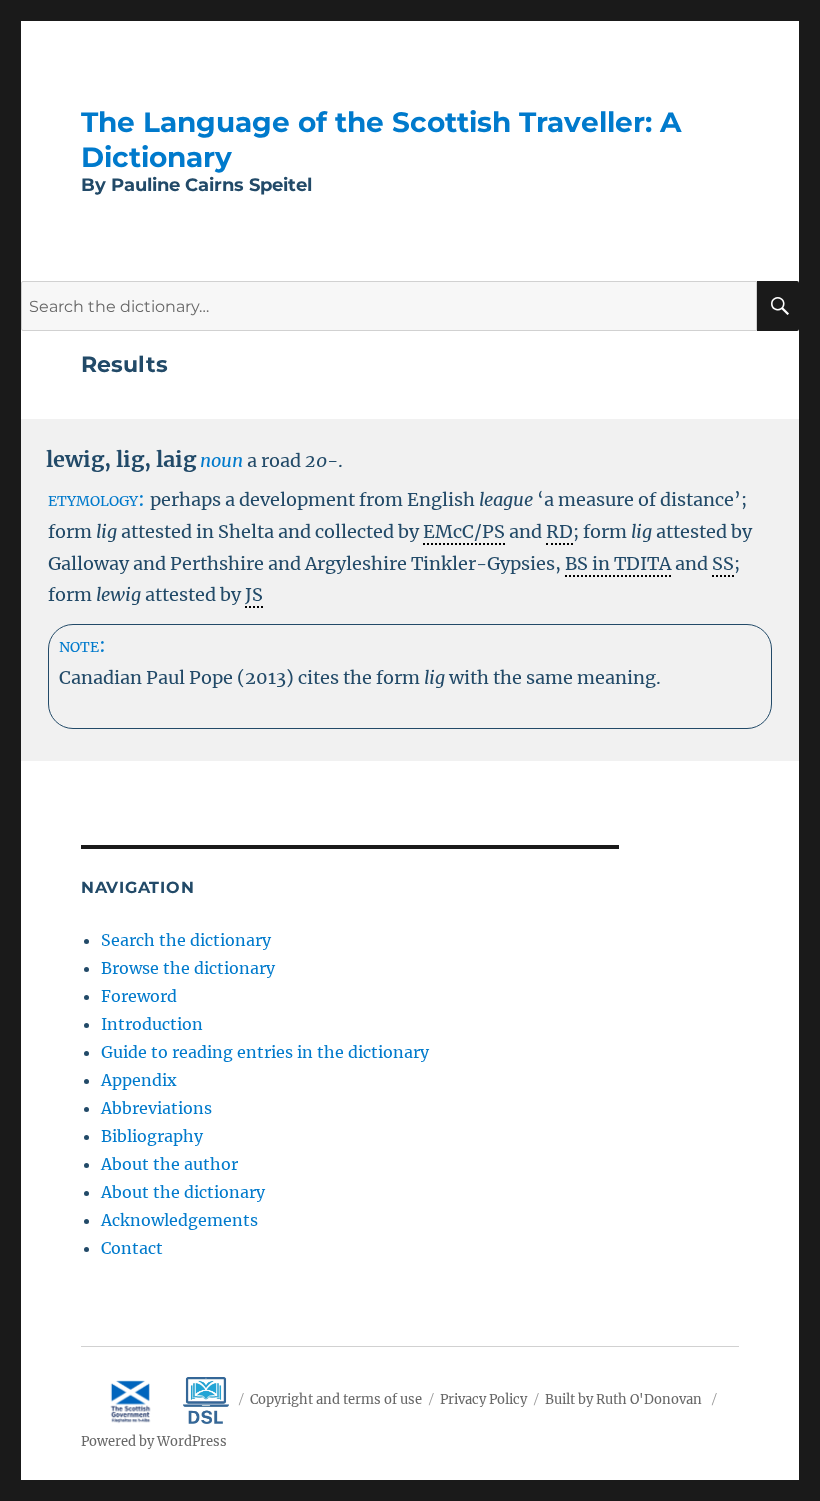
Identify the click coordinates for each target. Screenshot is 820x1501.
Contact (132, 1248)
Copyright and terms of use (336, 1399)
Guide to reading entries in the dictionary (265, 1052)
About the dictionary (183, 1192)
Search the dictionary (186, 940)
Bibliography (152, 1136)
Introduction (152, 1024)
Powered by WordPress (154, 1441)
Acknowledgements (179, 1220)
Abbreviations (156, 1108)
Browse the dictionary (188, 968)
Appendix (139, 1080)
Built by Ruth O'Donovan (623, 1399)
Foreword (139, 996)
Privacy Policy (483, 1399)
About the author (169, 1164)
